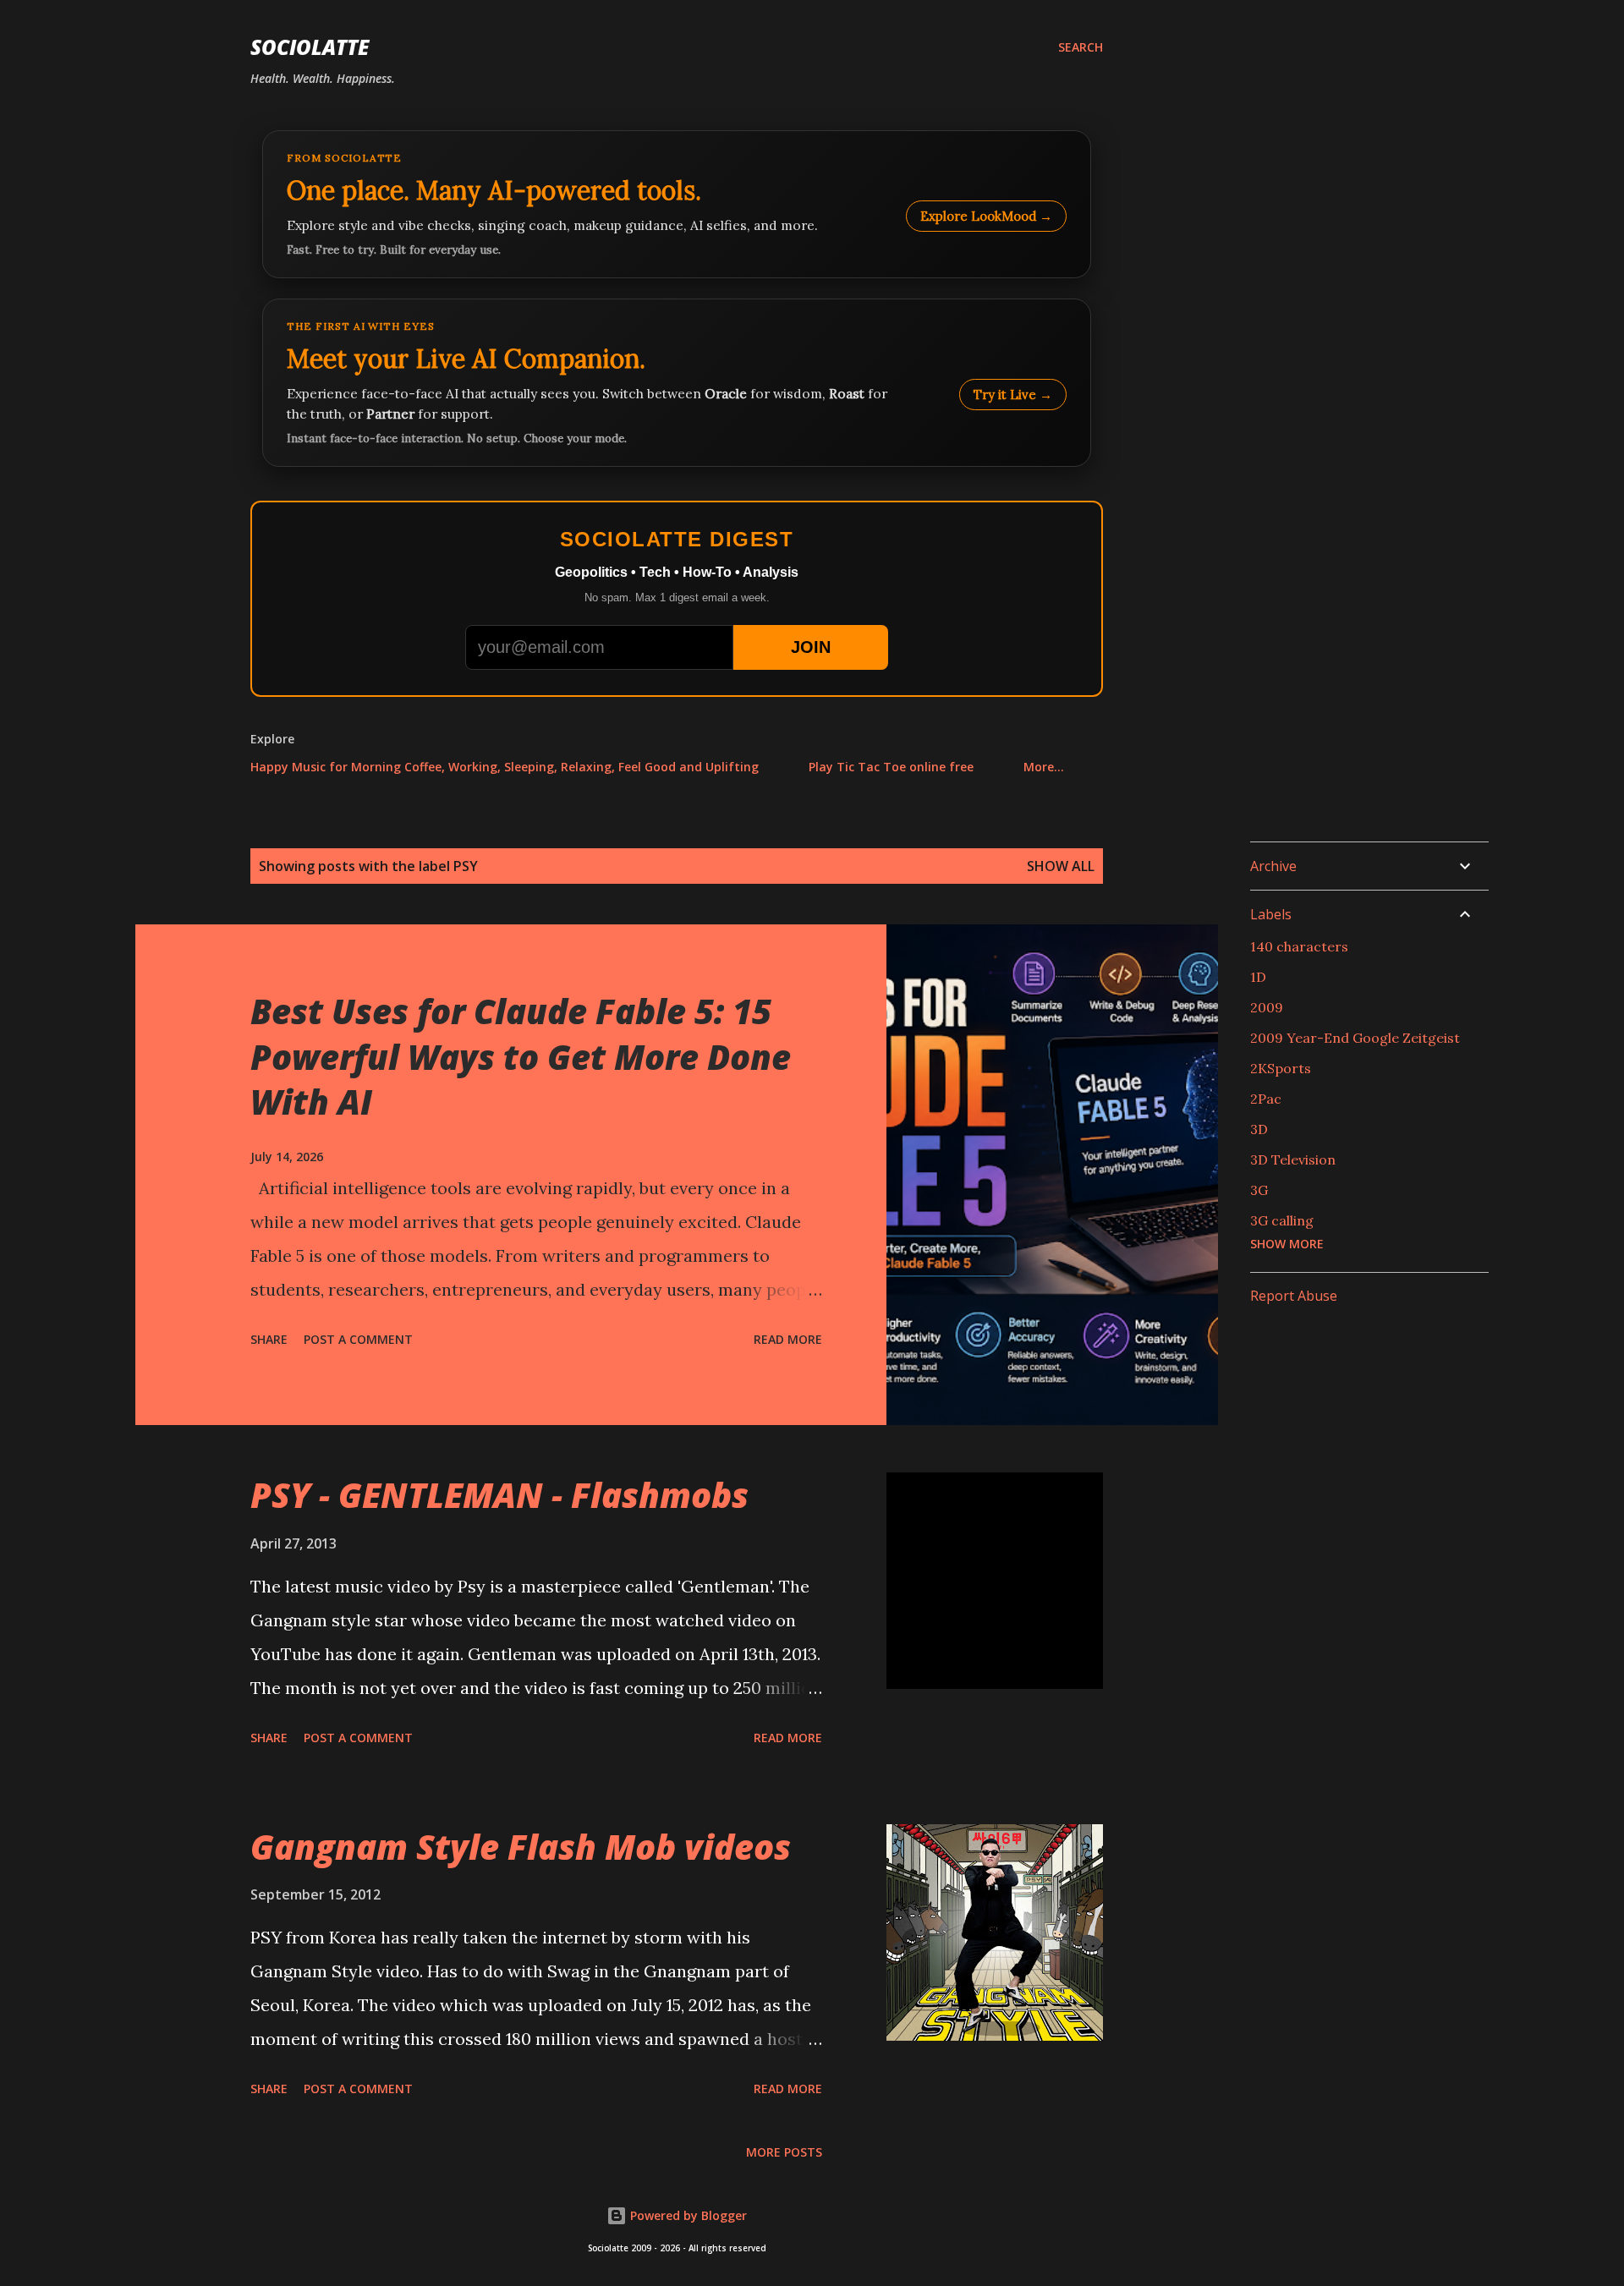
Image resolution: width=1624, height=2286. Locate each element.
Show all (1061, 866)
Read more (788, 1339)
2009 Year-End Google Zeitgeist (1355, 1038)
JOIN (811, 647)
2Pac (1266, 1099)
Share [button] (269, 1339)
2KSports (1281, 1068)
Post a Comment (358, 1339)
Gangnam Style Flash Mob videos (521, 1847)
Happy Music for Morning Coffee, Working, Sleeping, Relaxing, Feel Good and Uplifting (505, 767)
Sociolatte (310, 47)
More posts (784, 2152)
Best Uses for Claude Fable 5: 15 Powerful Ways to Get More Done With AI (521, 1056)
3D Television (1293, 1159)
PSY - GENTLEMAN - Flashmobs (499, 1495)
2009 (1267, 1007)
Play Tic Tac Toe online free (891, 767)
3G (1259, 1190)
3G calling (1282, 1220)
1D (1258, 977)
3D (1259, 1129)
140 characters (1299, 946)
